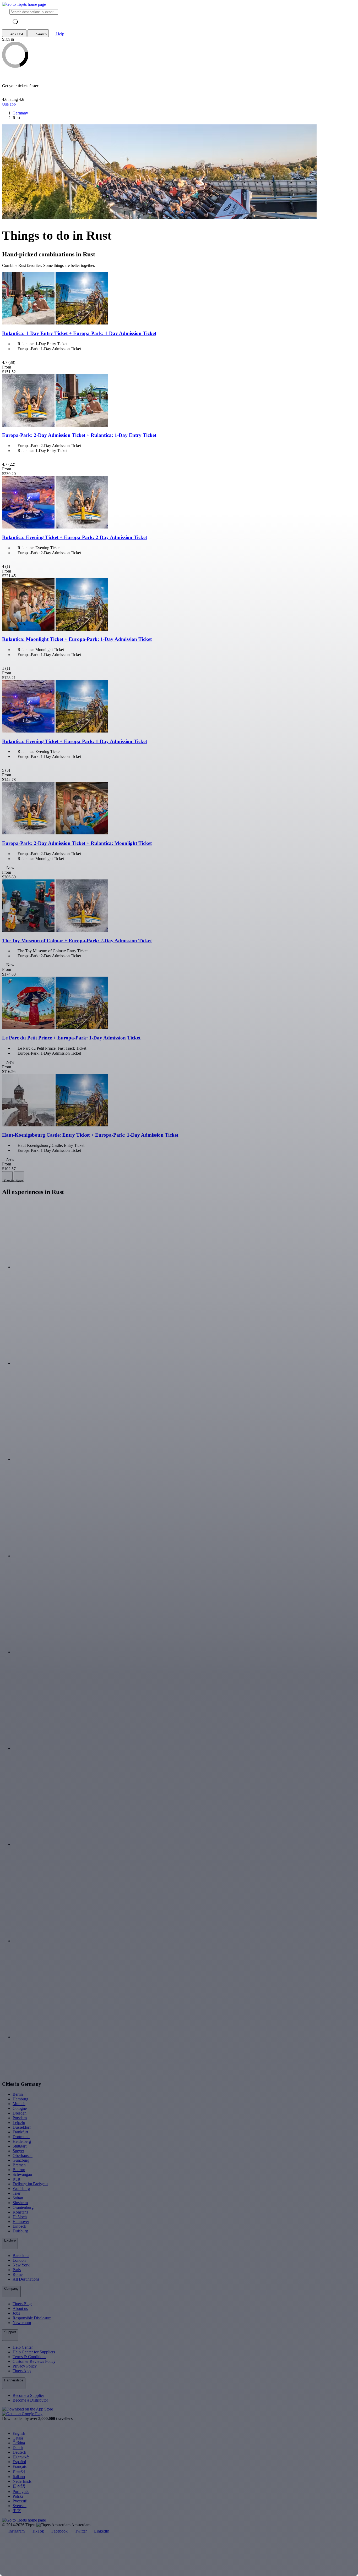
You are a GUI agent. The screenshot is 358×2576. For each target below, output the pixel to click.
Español (19, 2462)
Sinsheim (20, 2203)
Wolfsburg (21, 2189)
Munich (19, 2104)
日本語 (19, 2486)
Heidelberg (22, 2141)
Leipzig (19, 2123)
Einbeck (19, 2226)
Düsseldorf (22, 2127)
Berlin (18, 2094)
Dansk (18, 2448)
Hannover (21, 2222)
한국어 (19, 2471)
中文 (17, 2511)
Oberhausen (23, 2156)
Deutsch (19, 2452)
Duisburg (20, 2231)
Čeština (19, 2443)
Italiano (19, 2477)
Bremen (19, 2165)
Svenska (20, 2506)
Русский (20, 2501)
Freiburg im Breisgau (30, 2184)
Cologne (20, 2108)
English (19, 2433)
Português (21, 2492)
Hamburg (20, 2099)
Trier (17, 2193)
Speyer (18, 2151)
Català (18, 2438)
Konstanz (20, 2212)
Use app (9, 104)
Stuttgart (20, 2146)
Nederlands (22, 2481)
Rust (16, 2179)
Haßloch (20, 2217)
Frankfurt (20, 2132)
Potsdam (20, 2118)
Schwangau (22, 2174)
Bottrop (19, 2170)
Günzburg (21, 2160)
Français (20, 2466)
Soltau (18, 2198)
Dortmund (21, 2137)
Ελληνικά (21, 2457)
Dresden (20, 2113)
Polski (18, 2496)
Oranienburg (23, 2207)
